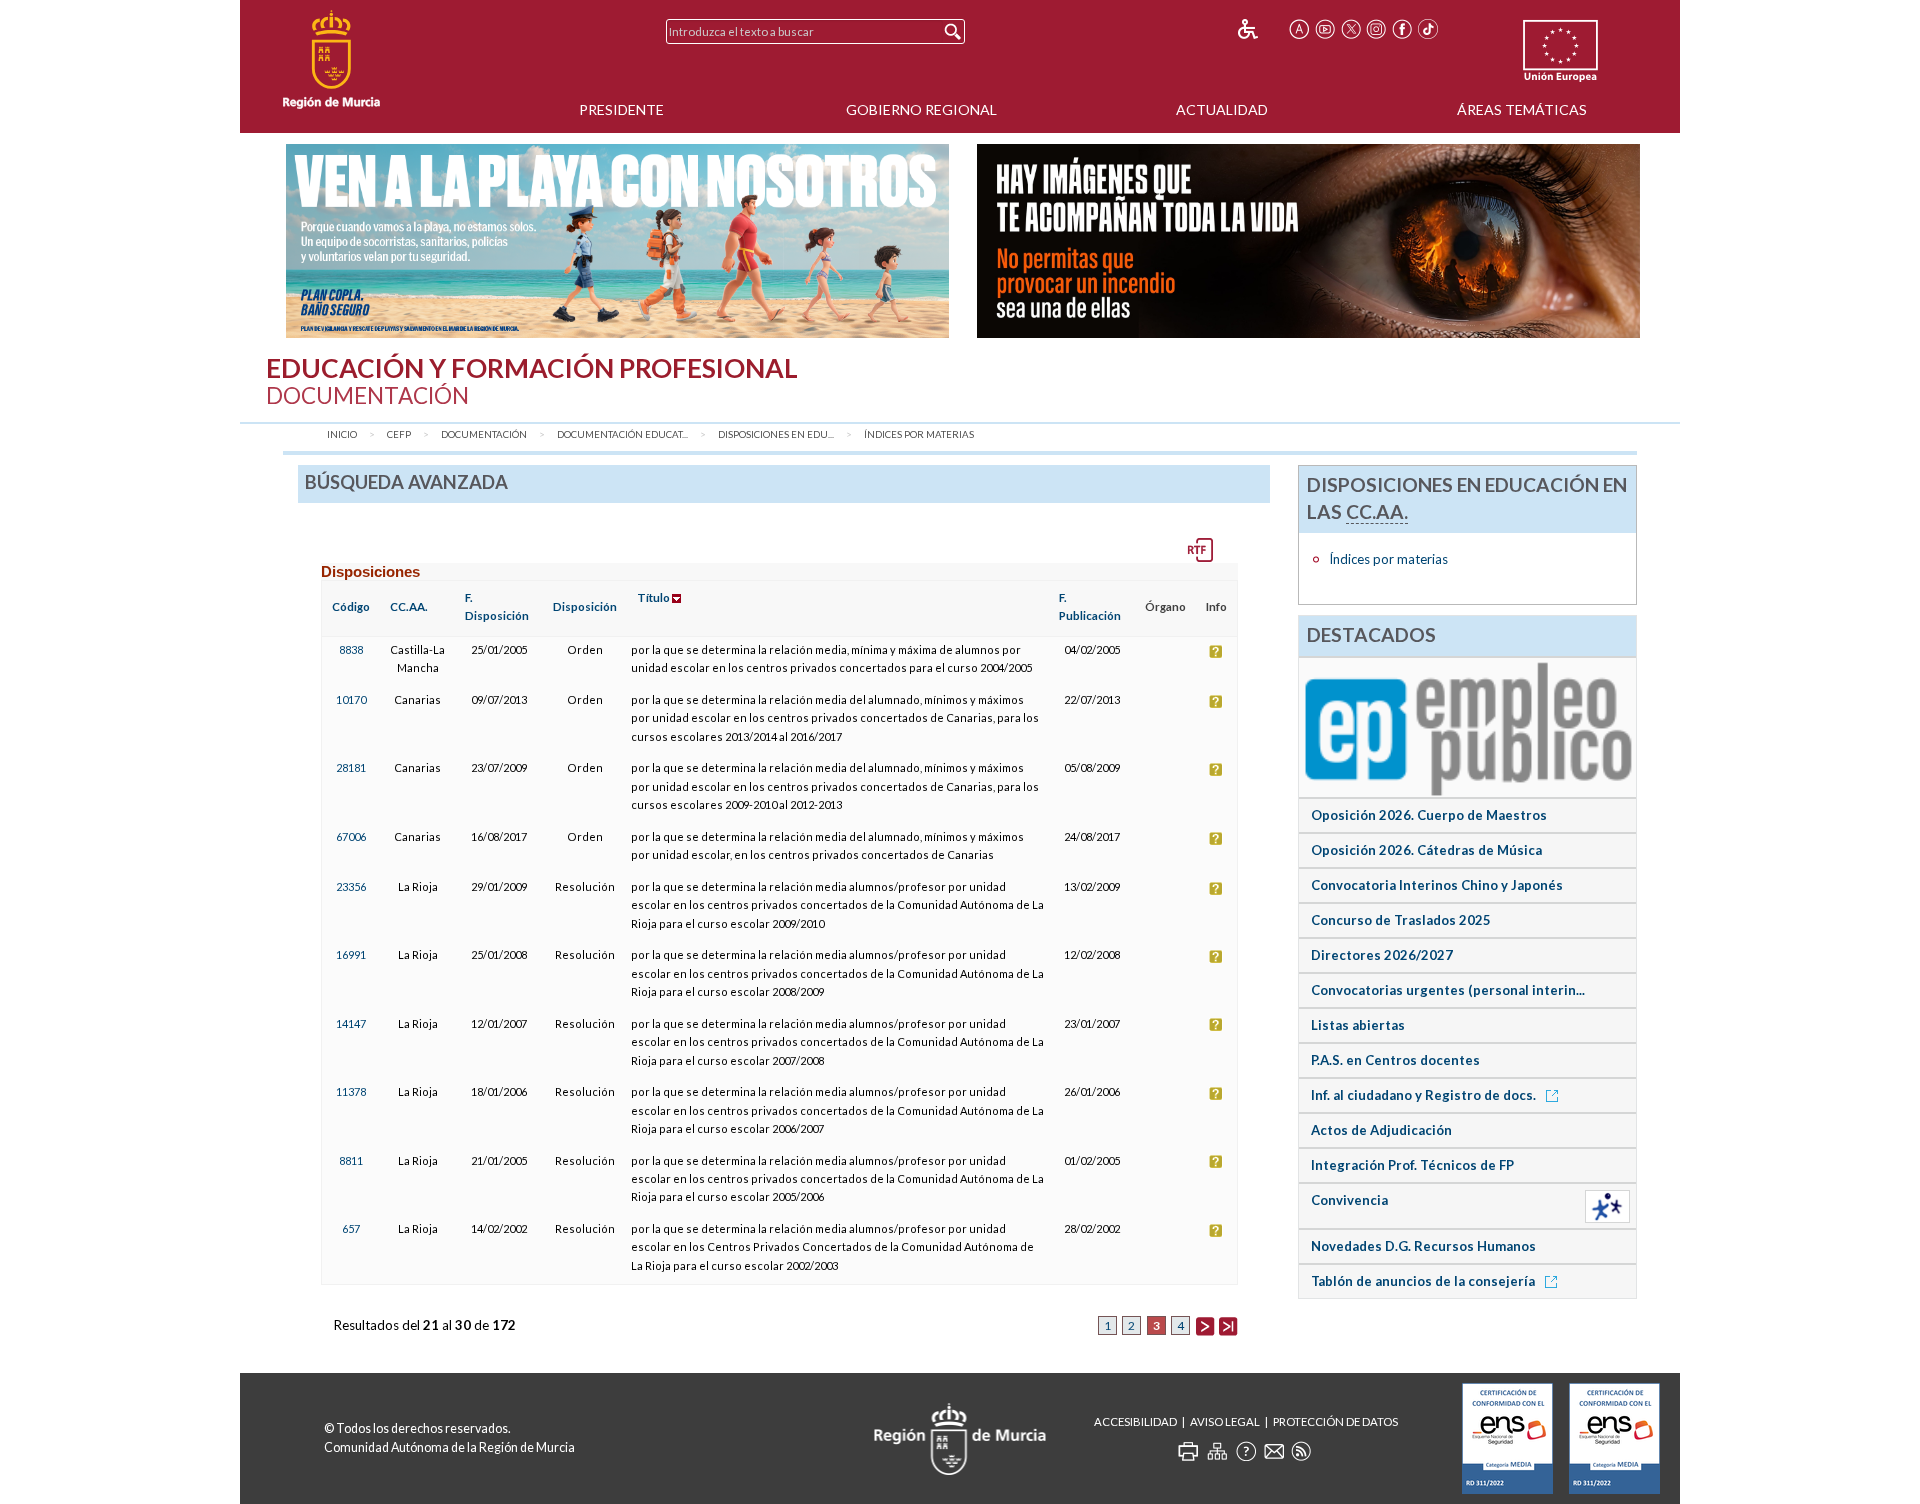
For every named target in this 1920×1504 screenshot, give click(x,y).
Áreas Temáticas (1522, 109)
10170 (351, 699)
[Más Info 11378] (1216, 1091)
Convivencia (1349, 1200)
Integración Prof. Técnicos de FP (1412, 1165)
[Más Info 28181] (1216, 767)
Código (351, 606)
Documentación (484, 434)
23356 (351, 886)
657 (351, 1228)
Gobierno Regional (921, 109)
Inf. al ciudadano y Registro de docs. (1425, 1095)
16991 (351, 954)
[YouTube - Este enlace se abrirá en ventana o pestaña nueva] (1325, 29)
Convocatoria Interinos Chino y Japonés (1437, 885)
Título (653, 597)
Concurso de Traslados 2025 (1401, 920)
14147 (351, 1023)
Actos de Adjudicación (1381, 1130)
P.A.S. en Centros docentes (1395, 1060)
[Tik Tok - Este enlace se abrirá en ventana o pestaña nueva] (1428, 29)
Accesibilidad (1135, 1421)
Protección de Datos (1335, 1421)
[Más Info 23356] (1216, 886)
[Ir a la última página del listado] (1228, 1325)
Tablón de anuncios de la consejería (1424, 1281)
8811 (351, 1160)
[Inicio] (331, 60)
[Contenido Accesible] (1261, 29)
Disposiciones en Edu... (776, 434)
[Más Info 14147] (1216, 1023)
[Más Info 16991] (1216, 954)
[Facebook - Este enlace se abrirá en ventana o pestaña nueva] (1402, 29)
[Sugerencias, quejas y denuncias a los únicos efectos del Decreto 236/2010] (1274, 1451)
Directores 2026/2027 (1382, 955)
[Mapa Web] (1217, 1451)
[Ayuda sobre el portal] (1246, 1451)
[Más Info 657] (1216, 1228)
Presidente (621, 109)
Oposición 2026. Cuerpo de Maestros (1429, 815)
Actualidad (1222, 109)
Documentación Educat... (622, 434)
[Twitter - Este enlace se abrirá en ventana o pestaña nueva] (1351, 29)
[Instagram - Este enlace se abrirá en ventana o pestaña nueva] (1377, 29)
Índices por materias (919, 434)
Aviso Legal (1225, 1421)
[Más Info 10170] (1216, 699)
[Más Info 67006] (1216, 836)
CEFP (399, 434)
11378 (351, 1091)
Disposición (585, 606)
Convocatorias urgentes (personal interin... (1448, 990)
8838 (351, 649)
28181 (351, 767)
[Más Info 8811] (1216, 1160)
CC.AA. (409, 606)
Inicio (342, 434)
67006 (351, 836)
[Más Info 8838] (1216, 649)
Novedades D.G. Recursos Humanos (1423, 1246)
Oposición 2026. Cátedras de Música (1426, 850)
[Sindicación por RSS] (1301, 1451)
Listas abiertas (1358, 1025)
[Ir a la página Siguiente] (1205, 1325)
